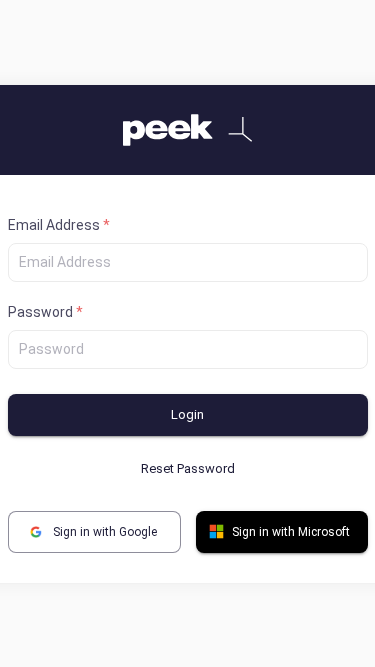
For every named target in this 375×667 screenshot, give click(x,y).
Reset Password (188, 468)
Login (187, 414)
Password (45, 312)
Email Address (59, 225)
